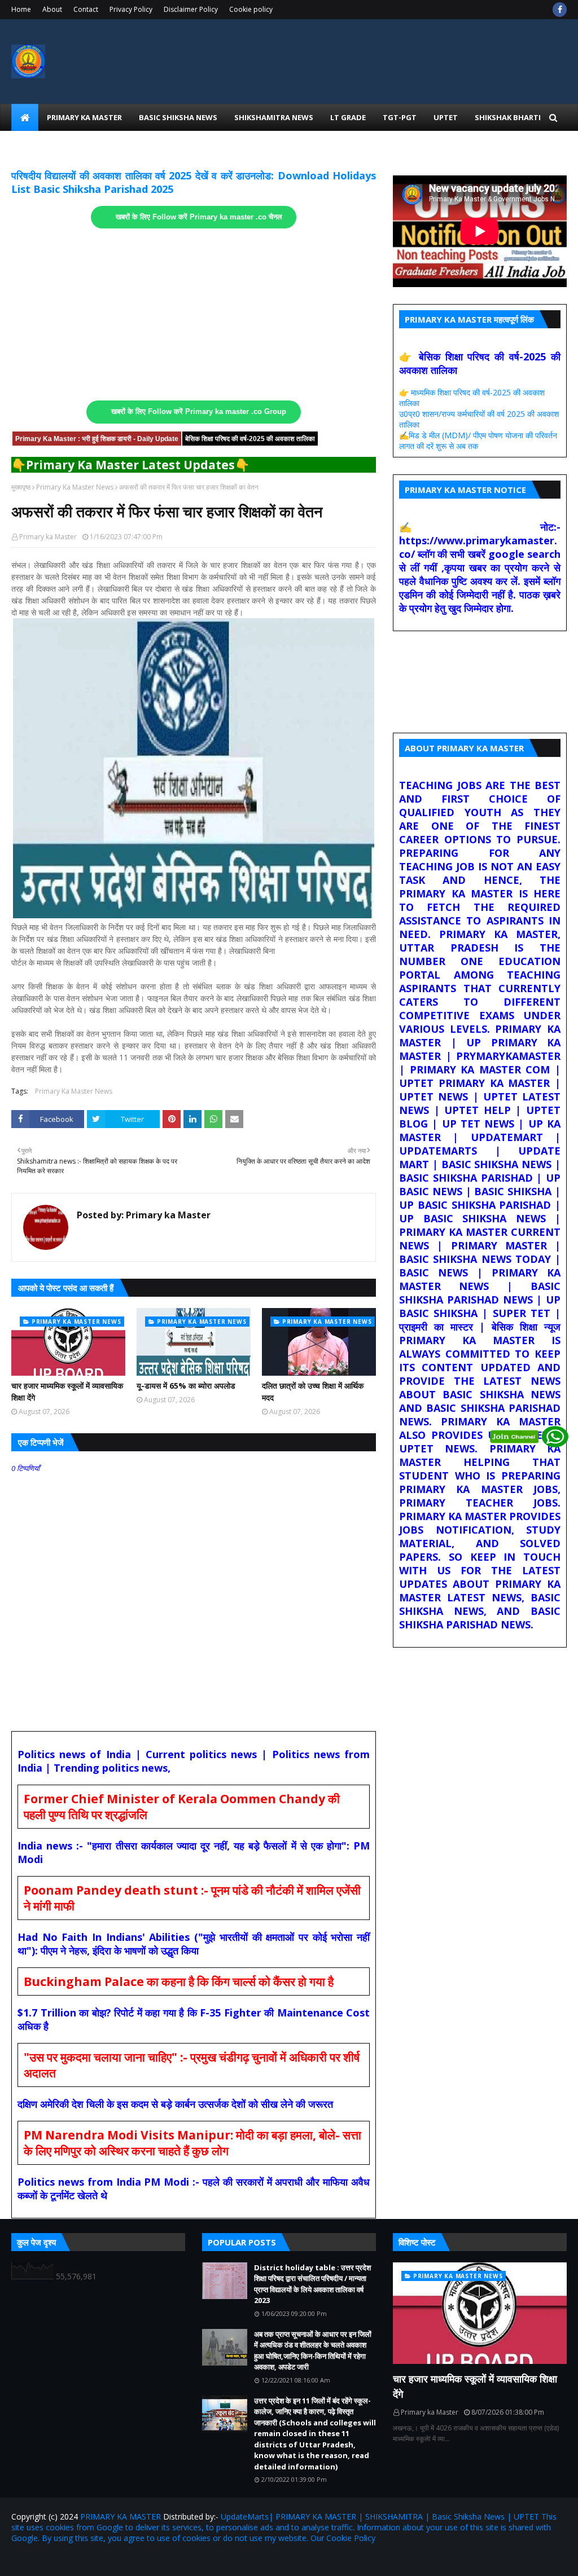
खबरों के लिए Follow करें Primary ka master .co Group (199, 412)
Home (21, 9)
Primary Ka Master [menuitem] (84, 117)
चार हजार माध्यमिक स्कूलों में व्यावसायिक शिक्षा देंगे (67, 1392)
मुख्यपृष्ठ (21, 487)
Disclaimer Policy (191, 9)
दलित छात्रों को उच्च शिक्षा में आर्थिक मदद (313, 1392)
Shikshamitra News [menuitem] (274, 117)
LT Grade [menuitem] (348, 117)
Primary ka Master (48, 537)
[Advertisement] (194, 315)
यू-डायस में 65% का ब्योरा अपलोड (186, 1386)
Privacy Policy (131, 9)
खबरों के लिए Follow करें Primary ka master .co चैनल (199, 217)
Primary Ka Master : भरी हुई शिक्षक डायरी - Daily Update (97, 439)
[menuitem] (25, 117)
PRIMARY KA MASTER (121, 2516)
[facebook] (560, 10)
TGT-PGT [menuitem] (400, 117)
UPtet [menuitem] (446, 117)
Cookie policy (251, 9)
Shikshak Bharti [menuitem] (508, 117)
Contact (86, 9)
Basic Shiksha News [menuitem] (178, 117)
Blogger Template (143, 2560)
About (52, 9)
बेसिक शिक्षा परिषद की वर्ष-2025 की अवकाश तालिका (250, 439)
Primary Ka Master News (75, 487)
